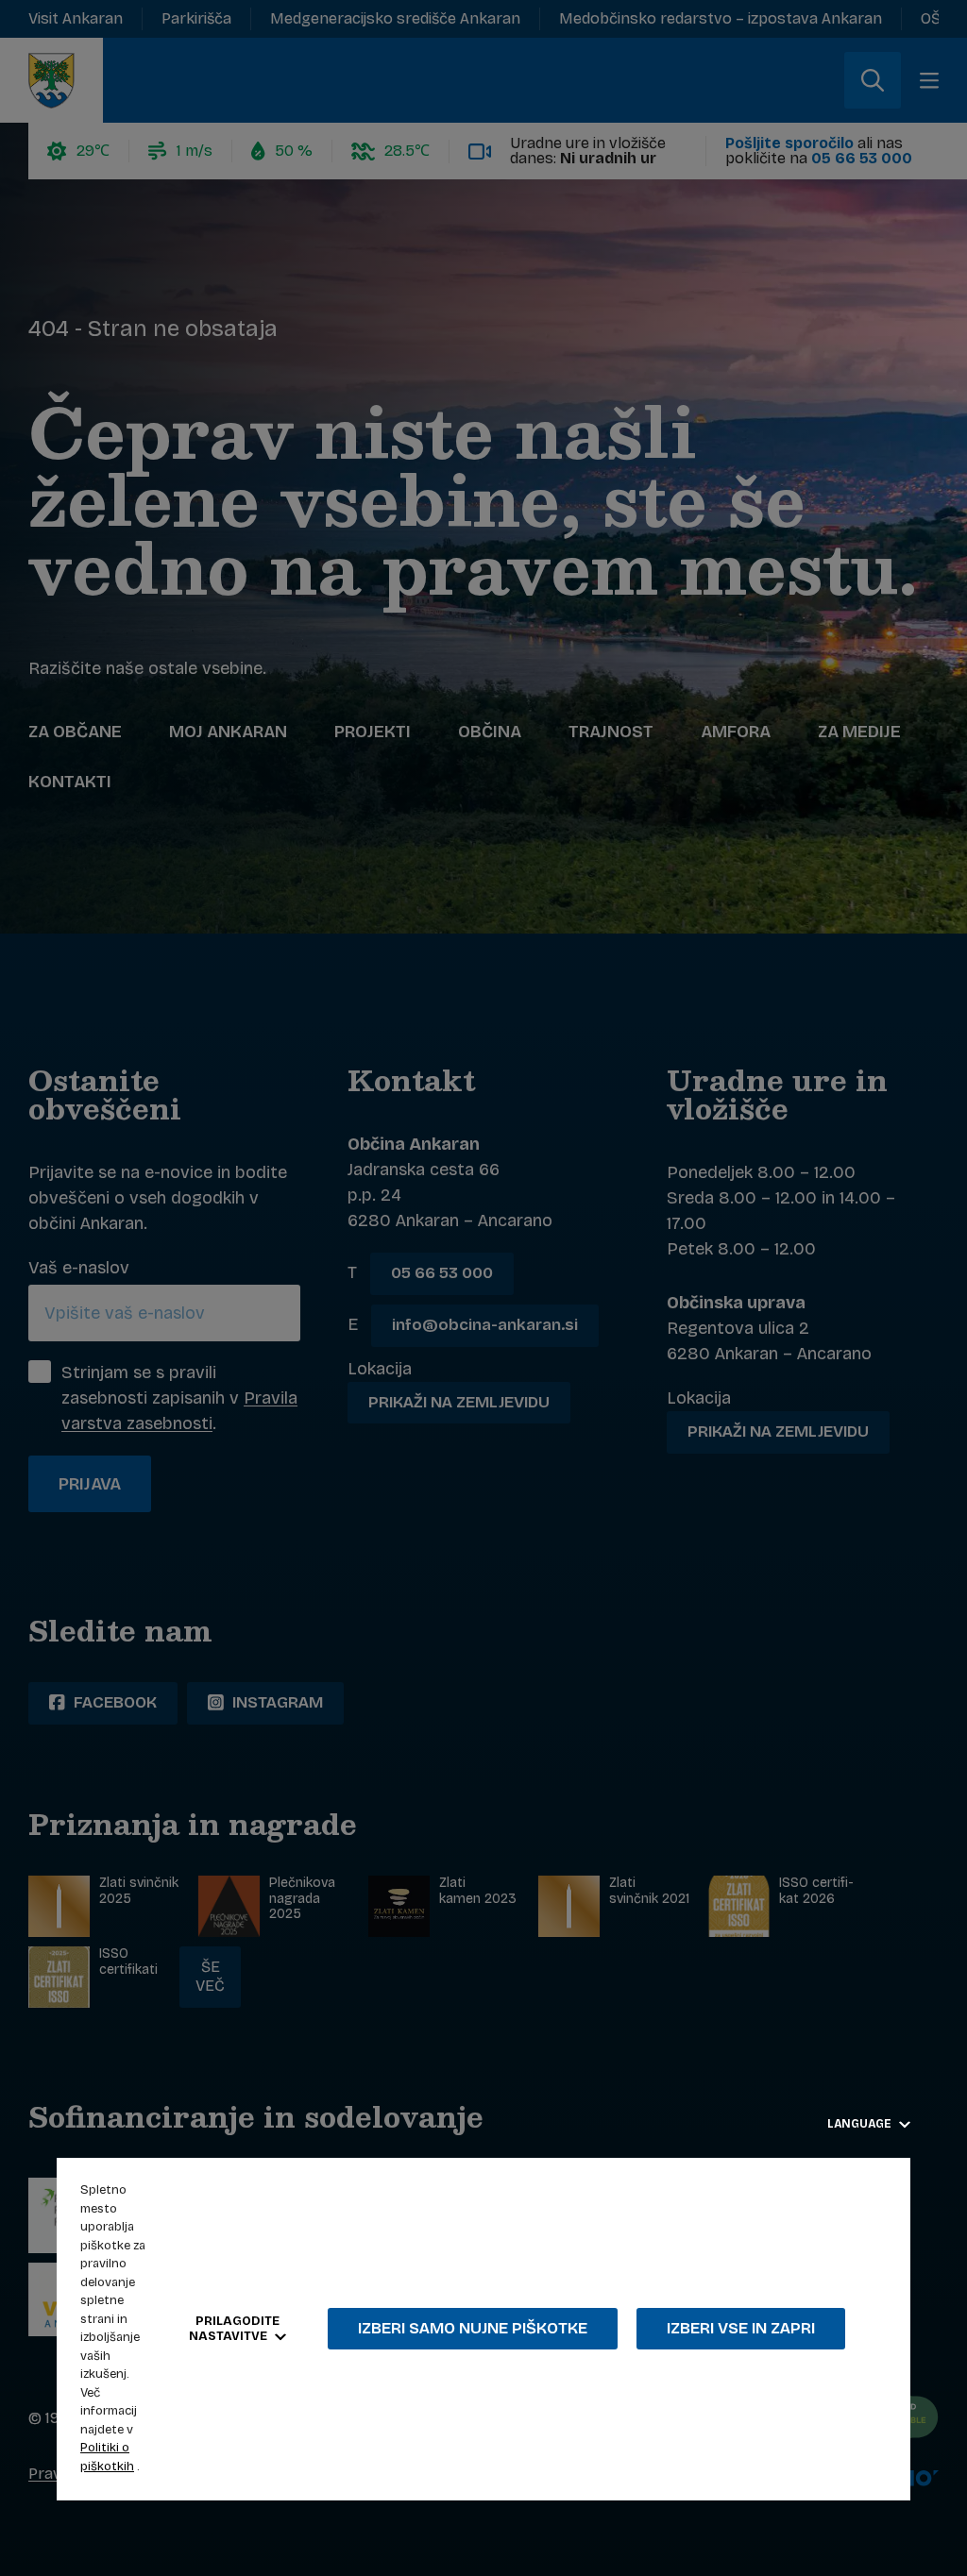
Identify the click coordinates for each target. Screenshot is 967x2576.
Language (861, 2124)
